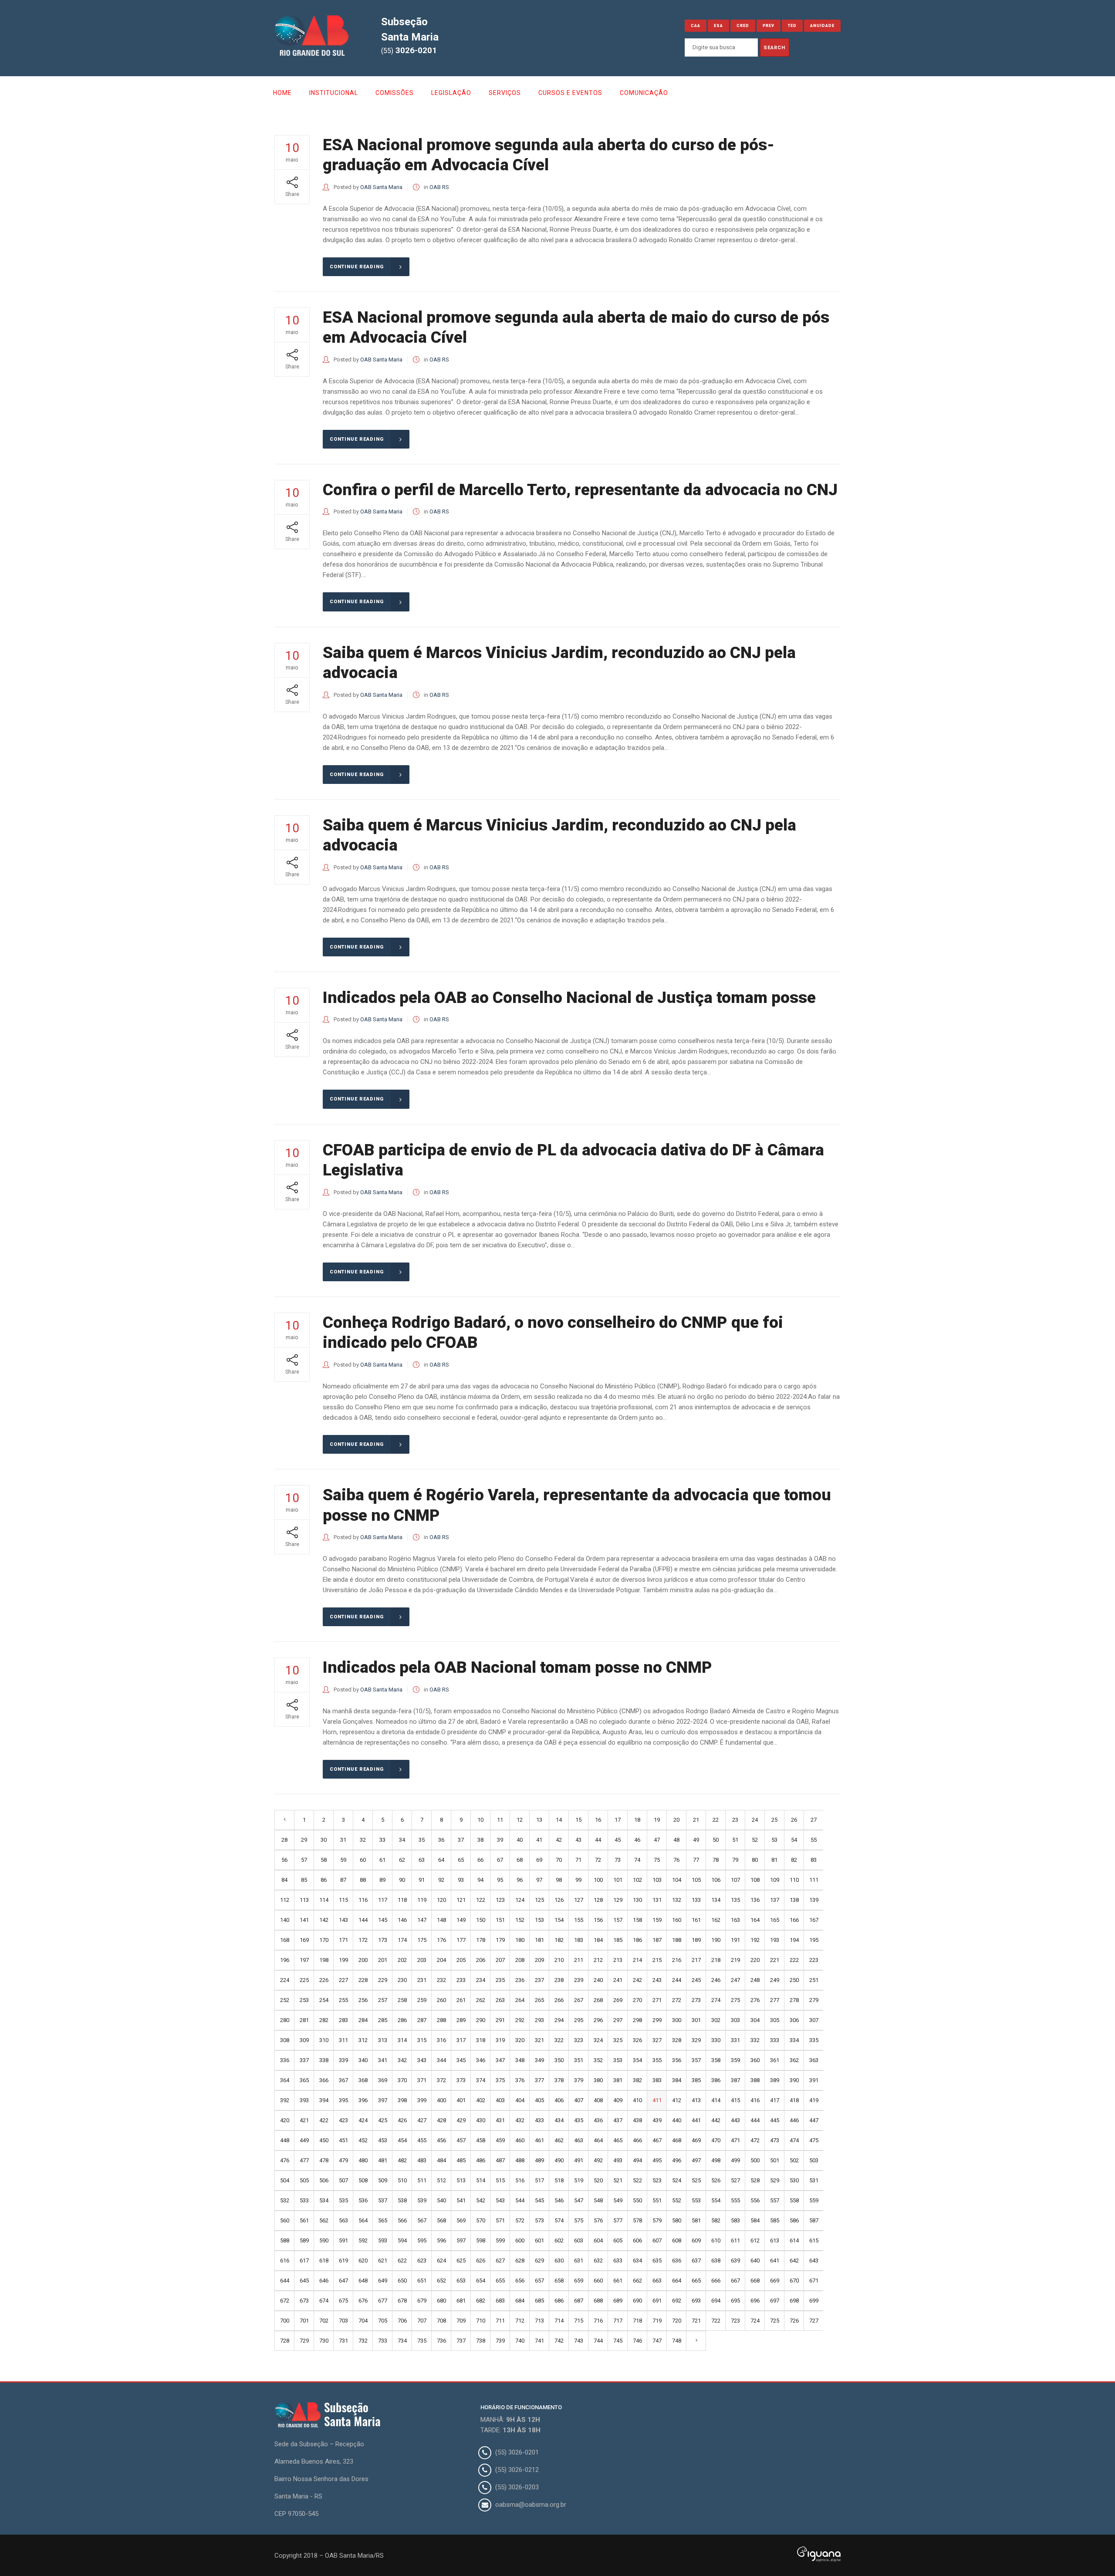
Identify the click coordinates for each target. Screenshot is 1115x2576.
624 (441, 2260)
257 (383, 2000)
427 (422, 2120)
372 (441, 2080)
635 (657, 2260)
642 (794, 2260)
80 (755, 1860)
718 (637, 2321)
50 (716, 1840)
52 (755, 1840)
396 (363, 2100)
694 (716, 2301)
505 (304, 2180)
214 (637, 1960)
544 (520, 2200)
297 (618, 2020)
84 (284, 1880)
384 (677, 2080)
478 (324, 2160)
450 (324, 2140)
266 (559, 2000)
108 (755, 1880)
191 (735, 1940)
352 (598, 2060)
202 (402, 1960)
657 (539, 2281)
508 (363, 2180)
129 (618, 1900)
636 (677, 2260)
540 (441, 2200)
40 (520, 1840)
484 (441, 2160)
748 (677, 2341)
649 (383, 2281)
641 (775, 2260)
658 (559, 2281)
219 (735, 1960)
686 (559, 2301)
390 (794, 2080)
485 (461, 2160)
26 (794, 1820)
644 (285, 2281)
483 (422, 2160)
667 (735, 2281)
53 (774, 1840)
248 (755, 1980)
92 (441, 1880)
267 (579, 2000)
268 (598, 2000)
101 (618, 1880)
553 (696, 2200)
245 (696, 1980)
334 (794, 2040)
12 (520, 1820)
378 (559, 2080)
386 (716, 2080)
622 (402, 2260)
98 (559, 1880)
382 (637, 2080)
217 (696, 1960)
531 (814, 2180)
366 (324, 2080)
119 (422, 1900)
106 (716, 1880)
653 (461, 2281)
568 (441, 2220)
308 (285, 2040)
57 (304, 1860)
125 (539, 1900)
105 (696, 1880)
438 (637, 2120)
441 (696, 2120)
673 (304, 2301)
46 (637, 1840)
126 (559, 1900)
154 (559, 1920)
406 (559, 2100)
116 (363, 1900)
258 (402, 2000)
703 (343, 2321)
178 (481, 1940)
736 (441, 2341)
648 (363, 2281)
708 (441, 2321)
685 (539, 2301)
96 (520, 1880)
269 (618, 2000)
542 (481, 2200)
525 (696, 2180)
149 (461, 1920)
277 (775, 2000)
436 (598, 2120)
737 (461, 2341)
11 (500, 1820)
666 (716, 2281)
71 (578, 1860)
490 (559, 2160)
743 (579, 2341)
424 (363, 2120)
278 (794, 2000)
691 (657, 2301)
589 (304, 2240)
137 (775, 1900)
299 (657, 2020)
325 (618, 2040)
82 (794, 1860)
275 (735, 2000)
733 (383, 2341)
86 (324, 1880)
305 (775, 2020)
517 (539, 2180)
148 (441, 1920)
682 (481, 2301)
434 (559, 2120)
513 (461, 2180)
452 (363, 2140)
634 (637, 2260)
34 (402, 1840)
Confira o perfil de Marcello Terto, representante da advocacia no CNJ (580, 490)
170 (324, 1940)
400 (441, 2100)
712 (520, 2321)
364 (285, 2080)
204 (441, 1960)
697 (775, 2301)
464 (598, 2140)
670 (794, 2281)
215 (657, 1960)
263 (500, 2000)
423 (343, 2120)
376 (520, 2080)
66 (480, 1860)
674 (324, 2301)
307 (814, 2020)
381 (618, 2080)
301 (696, 2020)
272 (677, 2000)
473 (775, 2140)
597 (461, 2240)
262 (481, 2000)
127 (579, 1900)
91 (422, 1880)
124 (520, 1900)
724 (755, 2321)
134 (716, 1900)
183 (579, 1940)
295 (579, 2020)
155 (579, 1920)
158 (637, 1920)
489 (539, 2160)
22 (716, 1820)
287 (422, 2020)
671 (814, 2281)
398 (402, 2100)
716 (598, 2321)
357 (696, 2060)
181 (539, 1940)
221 (775, 1960)
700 (285, 2321)
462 (559, 2140)
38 (480, 1840)
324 (598, 2040)
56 (284, 1860)
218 (716, 1960)
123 (500, 1900)
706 (402, 2321)
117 (383, 1900)
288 (441, 2020)
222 (794, 1960)
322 (559, 2040)
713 (539, 2321)
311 (343, 2040)
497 (696, 2160)
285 (383, 2020)
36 (441, 1840)
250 (794, 1980)
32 (363, 1840)
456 (441, 2140)
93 (461, 1880)
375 (500, 2080)
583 (735, 2220)
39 (500, 1840)
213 (618, 1960)
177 (461, 1940)
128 (598, 1900)
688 (598, 2301)
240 (598, 1980)
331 (735, 2040)
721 (696, 2321)
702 (324, 2321)
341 (383, 2060)
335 (814, 2040)
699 (814, 2301)
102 (637, 1880)
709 (461, 2321)
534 (324, 2200)
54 (794, 1840)
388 (755, 2080)
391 (814, 2080)
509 (383, 2180)
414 (716, 2100)
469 (696, 2140)
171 (343, 1940)
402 (481, 2100)
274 (716, 2000)
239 (579, 1980)
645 (304, 2281)
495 (657, 2160)
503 (814, 2160)
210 (559, 1960)
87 (343, 1880)
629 (539, 2260)
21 (696, 1820)
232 (441, 1980)
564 (363, 2220)
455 (422, 2140)
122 (481, 1900)
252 (285, 2000)
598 (481, 2240)
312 (363, 2040)
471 (735, 2140)
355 (657, 2060)
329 (696, 2040)
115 (343, 1900)
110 (794, 1880)
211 (579, 1960)
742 (559, 2341)
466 (637, 2140)
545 (539, 2200)
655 (500, 2281)
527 (735, 2180)
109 (775, 1880)
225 (304, 1980)
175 (422, 1940)
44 (598, 1840)
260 (441, 2000)
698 (794, 2301)
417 (775, 2100)
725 (775, 2321)
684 (520, 2301)
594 (402, 2240)
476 (285, 2160)
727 (814, 2321)
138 (794, 1900)
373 (461, 2080)
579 (657, 2220)
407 (579, 2100)
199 (343, 1960)
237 (539, 1980)
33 (382, 1840)
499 (735, 2160)
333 (775, 2040)
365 (304, 2080)
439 (657, 2120)
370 (402, 2080)
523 (657, 2180)
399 (422, 2100)
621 (383, 2260)
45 (618, 1840)
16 (598, 1820)
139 (814, 1900)
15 (578, 1820)
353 (618, 2060)
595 (422, 2240)
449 (304, 2140)
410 (637, 2100)
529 (775, 2180)
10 (480, 1820)
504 (285, 2180)
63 (422, 1860)
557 (775, 2200)
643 (814, 2260)
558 (794, 2200)
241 (618, 1980)
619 (343, 2260)
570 (481, 2220)
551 (657, 2200)
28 (284, 1840)
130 (637, 1900)
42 (559, 1840)
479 (343, 2160)
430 (481, 2120)
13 (539, 1820)
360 (755, 2060)
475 (814, 2140)
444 (755, 2120)
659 (579, 2281)
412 (677, 2100)
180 (520, 1940)
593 (383, 2240)
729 (304, 2341)
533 (304, 2200)
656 (520, 2281)
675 (343, 2301)
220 (755, 1960)
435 (579, 2120)
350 (559, 2060)
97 (539, 1880)
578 (637, 2220)
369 (383, 2080)
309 (304, 2040)
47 (657, 1840)
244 (677, 1980)
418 (794, 2100)
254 (324, 2000)
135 (735, 1900)
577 (618, 2220)
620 (363, 2260)
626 (481, 2260)
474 (794, 2140)
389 (775, 2080)
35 (422, 1840)
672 (285, 2301)
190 (716, 1940)
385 (696, 2080)
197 (304, 1960)
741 (539, 2341)
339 (343, 2060)
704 (363, 2321)
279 (814, 2000)
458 (481, 2140)
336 (285, 2060)
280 (285, 2020)
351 (579, 2060)
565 (383, 2220)
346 (481, 2060)
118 (402, 1900)
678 (402, 2301)
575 (579, 2220)
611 (735, 2240)
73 (618, 1860)
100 (598, 1880)
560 (285, 2220)
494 (637, 2160)
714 (559, 2321)
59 (343, 1860)
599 (500, 2240)
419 (814, 2100)
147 (422, 1920)
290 (481, 2020)
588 (285, 2240)
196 (285, 1960)
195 (814, 1940)
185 (618, 1940)
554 (716, 2200)
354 (637, 2060)
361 (775, 2060)
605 (618, 2240)
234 (481, 1980)
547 (579, 2200)
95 (500, 1880)
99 (578, 1880)
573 (539, 2220)
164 (755, 1920)
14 (559, 1820)
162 (716, 1920)
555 (735, 2200)
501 (775, 2160)
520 (598, 2180)
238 (559, 1980)
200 (363, 1960)
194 (794, 1940)
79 (735, 1860)
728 (285, 2341)
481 (383, 2160)
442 (716, 2120)
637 (696, 2260)
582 (716, 2220)
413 (696, 2100)
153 (539, 1920)
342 (402, 2060)
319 (500, 2040)
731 (343, 2341)
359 (735, 2060)
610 (716, 2240)
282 (324, 2020)
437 (618, 2120)
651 (422, 2281)
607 (657, 2240)
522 (637, 2180)
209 (539, 1960)
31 (343, 1840)
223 (814, 1960)
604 (598, 2240)
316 (441, 2040)
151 (500, 1920)
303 (735, 2020)
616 (285, 2260)
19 (657, 1820)
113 (304, 1900)
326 (637, 2040)
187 (657, 1940)
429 (461, 2120)
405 (539, 2100)
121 (461, 1900)
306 (794, 2020)
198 (324, 1960)
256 (363, 2000)
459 (500, 2140)
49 (696, 1840)
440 (677, 2120)
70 (559, 1860)
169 (304, 1940)
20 (676, 1820)
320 (520, 2040)
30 (324, 1840)
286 (402, 2020)
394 (324, 2100)
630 (559, 2260)
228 (363, 1980)
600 (520, 2240)
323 (579, 2040)
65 (461, 1860)
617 (304, 2260)
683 (500, 2301)
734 (402, 2341)
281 (304, 2020)
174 (402, 1940)
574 (559, 2220)
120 (441, 1900)
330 (716, 2040)
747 (657, 2341)
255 (343, 2000)
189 (696, 1940)
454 (402, 2140)
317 (461, 2040)
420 (285, 2120)
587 (814, 2220)
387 (735, 2080)
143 (343, 1920)
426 (402, 2120)
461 (539, 2140)
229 (383, 1980)
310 (324, 2040)
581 (696, 2220)
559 (814, 2200)
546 (559, 2200)
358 (716, 2060)
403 (500, 2100)
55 (814, 1840)
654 (481, 2281)
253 (304, 2000)
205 (461, 1960)
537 (383, 2200)
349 (539, 2060)
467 (657, 2140)
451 (343, 2140)
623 (422, 2260)
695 (735, 2301)
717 (618, 2321)
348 (520, 2060)
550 (637, 2200)
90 (402, 1880)
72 (598, 1860)
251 (814, 1980)
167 (814, 1920)
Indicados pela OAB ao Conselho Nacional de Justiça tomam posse (569, 998)
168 (285, 1940)
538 (402, 2200)
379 (579, 2080)
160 (677, 1920)
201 (383, 1960)
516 (520, 2180)
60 (363, 1860)
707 (422, 2321)
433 (539, 2120)
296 (598, 2020)
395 (343, 2100)
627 (500, 2260)
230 (402, 1980)
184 (598, 1940)
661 (618, 2281)
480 (363, 2160)
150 (481, 1920)
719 (657, 2321)
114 (324, 1900)
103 (657, 1880)
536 (363, 2200)
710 (481, 2321)
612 (755, 2240)
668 (755, 2281)
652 (441, 2281)
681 (461, 2301)
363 (814, 2060)
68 (520, 1860)
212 (598, 1960)
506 (324, 2180)
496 (677, 2160)
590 (324, 2240)
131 (657, 1900)
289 (461, 2020)
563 (343, 2220)
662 (637, 2281)
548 (598, 2200)
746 (637, 2341)
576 (598, 2220)
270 (637, 2000)
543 (500, 2200)
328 (677, 2040)
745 (618, 2341)
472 (755, 2140)
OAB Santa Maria (381, 187)
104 (677, 1880)
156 (598, 1920)
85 (304, 1880)
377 (539, 2080)
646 (324, 2281)
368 (363, 2080)
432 (520, 2120)
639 (735, 2260)
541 (461, 2200)
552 (677, 2200)
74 (637, 1860)
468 (677, 2140)
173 (383, 1940)
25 (774, 1820)
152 (520, 1920)
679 (422, 2301)
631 (579, 2260)
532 (285, 2200)
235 (500, 1980)
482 (402, 2160)
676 (363, 2301)
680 (441, 2301)
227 (343, 1980)
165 (775, 1920)
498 (716, 2160)
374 (481, 2080)
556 (755, 2200)
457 (461, 2140)
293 (539, 2020)
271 (657, 2000)
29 (304, 1840)
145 (383, 1920)
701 (304, 2321)
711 (500, 2321)
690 (637, 2301)
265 (539, 2000)
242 (637, 1980)
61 (382, 1860)
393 (304, 2100)
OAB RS (439, 187)
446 (794, 2120)
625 (461, 2260)
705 (383, 2321)
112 (285, 1900)
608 (677, 2240)
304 (755, 2020)
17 (618, 1820)
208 (520, 1960)
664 (677, 2281)
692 (677, 2301)
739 (500, 2341)
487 (500, 2160)
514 (481, 2180)
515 (500, 2180)
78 (716, 1860)
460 (520, 2140)
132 (677, 1900)
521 (618, 2180)
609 (696, 2240)
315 (422, 2040)
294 (559, 2020)
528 (755, 2180)
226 (324, 1980)
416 (755, 2100)
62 (402, 1860)
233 (461, 1980)
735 (422, 2341)
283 (343, 2020)
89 (382, 1880)
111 (814, 1880)
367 (343, 2080)
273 (696, 2000)
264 (520, 2000)
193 (775, 1940)
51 (735, 1840)
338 (324, 2060)
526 (716, 2180)
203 (422, 1960)
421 (304, 2120)
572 (520, 2220)
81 (774, 1860)
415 (735, 2100)
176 (441, 1940)
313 (383, 2040)
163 (735, 1920)
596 (441, 2240)
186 (637, 1940)
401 (461, 2100)
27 (814, 1820)
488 (520, 2160)
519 (579, 2180)
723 (735, 2321)
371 (422, 2080)
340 (363, 2060)
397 (383, 2100)
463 (579, 2140)
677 (383, 2301)
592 (363, 2240)
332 (755, 2040)
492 (598, 2160)
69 (539, 1860)
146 (402, 1920)
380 (598, 2080)
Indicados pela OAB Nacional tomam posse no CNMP (517, 1667)
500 (755, 2160)
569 (461, 2220)
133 (696, 1900)
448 (285, 2140)
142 (324, 1920)
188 (677, 1940)
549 (618, 2200)
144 (363, 1920)
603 (579, 2240)
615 (814, 2240)
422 (324, 2120)
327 (657, 2040)
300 (677, 2020)
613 (775, 2240)
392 (285, 2100)
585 (775, 2220)
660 (598, 2281)
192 (755, 1940)
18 (637, 1820)
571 (500, 2220)
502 (794, 2160)
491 (579, 2160)
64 (441, 1860)
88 (363, 1880)
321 (539, 2040)
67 (500, 1860)
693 (696, 2301)
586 (794, 2220)
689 (618, 2301)
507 (343, 2180)
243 (657, 1980)
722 (716, 2321)
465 (618, 2140)
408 (598, 2100)
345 (461, 2060)
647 (343, 2281)
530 (794, 2180)
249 (775, 1980)
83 (814, 1860)
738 (481, 2341)
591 (343, 2240)
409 (618, 2100)
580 (677, 2220)
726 (794, 2321)
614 (794, 2240)
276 (755, 2000)
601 (539, 2240)
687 (579, 2301)
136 (755, 1900)
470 (716, 2140)
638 (716, 2260)
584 (755, 2220)
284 (363, 2020)
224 (285, 1980)
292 (520, 2020)
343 (422, 2060)
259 (422, 2000)
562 (324, 2220)
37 (461, 1840)
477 (304, 2160)
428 (441, 2120)
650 (402, 2281)
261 (461, 2000)
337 (304, 2060)
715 (579, 2321)
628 (520, 2260)
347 (500, 2060)
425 (383, 2120)
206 (481, 1960)
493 (618, 2160)
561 (304, 2220)
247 (735, 1980)
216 (677, 1960)
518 (559, 2180)
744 (598, 2341)
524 (677, 2180)
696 (755, 2301)
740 (520, 2341)
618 (324, 2260)
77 (696, 1860)
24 (755, 1820)
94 (480, 1880)
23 (735, 1820)
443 (735, 2120)
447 (814, 2120)
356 (677, 2060)
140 (285, 1920)
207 (500, 1960)
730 (324, 2341)
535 (343, 2200)
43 (578, 1840)
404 (520, 2100)
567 (422, 2220)
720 (677, 2321)
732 (363, 2341)
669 (775, 2281)
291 (500, 2020)
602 (559, 2240)
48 (676, 1840)
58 (324, 1860)
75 (657, 1860)
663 (657, 2281)
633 (618, 2260)
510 (402, 2180)
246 (716, 1980)
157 (618, 1920)
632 (598, 2260)
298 (637, 2020)
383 (657, 2080)
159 (657, 1920)
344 (441, 2060)
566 (402, 2220)
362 (794, 2060)
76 (676, 1860)
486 (481, 2160)
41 (539, 1840)
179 (500, 1940)
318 (481, 2040)
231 (422, 1980)
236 (520, 1980)
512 (441, 2180)
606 (637, 2240)
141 (304, 1920)
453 (383, 2140)
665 (696, 2281)
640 (755, 2260)
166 (794, 1920)
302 (716, 2020)
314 (402, 2040)
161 (696, 1920)
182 (559, 1940)
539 (422, 2200)
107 (735, 1880)
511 (422, 2180)
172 (363, 1940)
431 (500, 2120)
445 (775, 2120)
